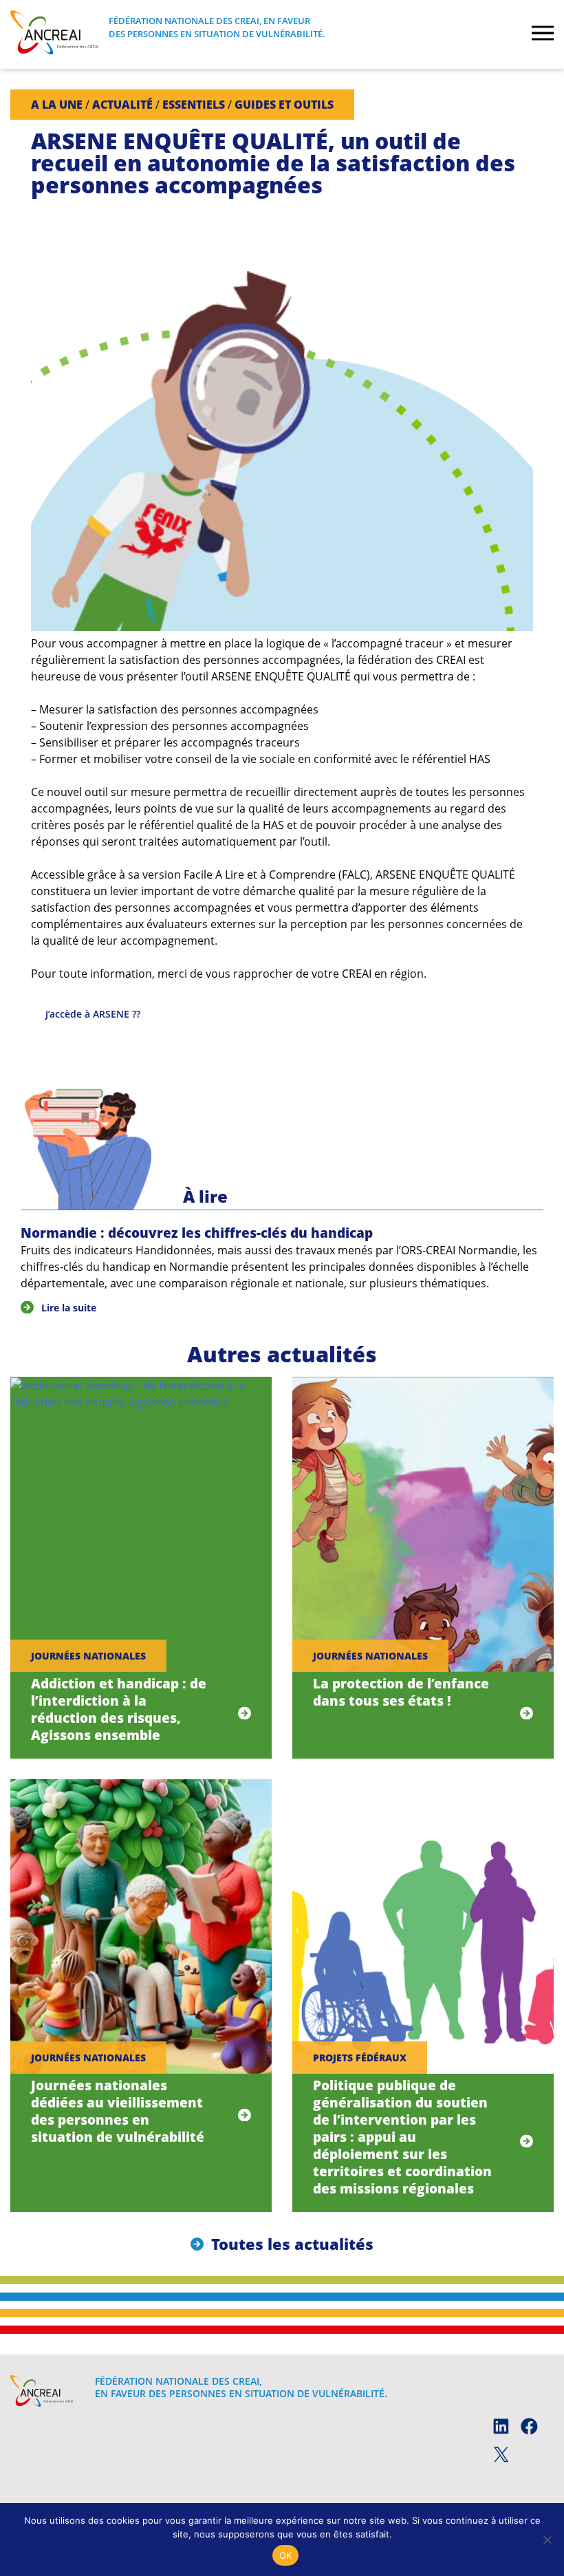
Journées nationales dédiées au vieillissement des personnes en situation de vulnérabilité (118, 2111)
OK (286, 2555)
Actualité (122, 105)
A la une (57, 105)
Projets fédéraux (360, 2058)
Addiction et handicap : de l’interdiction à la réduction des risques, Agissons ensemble (119, 1709)
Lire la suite (69, 1308)
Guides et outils (284, 105)
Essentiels (194, 105)
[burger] (543, 34)
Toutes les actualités (292, 2244)
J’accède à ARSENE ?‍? (93, 1014)
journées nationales (88, 1656)
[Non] (547, 2540)
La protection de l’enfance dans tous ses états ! (401, 1692)
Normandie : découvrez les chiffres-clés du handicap (197, 1233)
